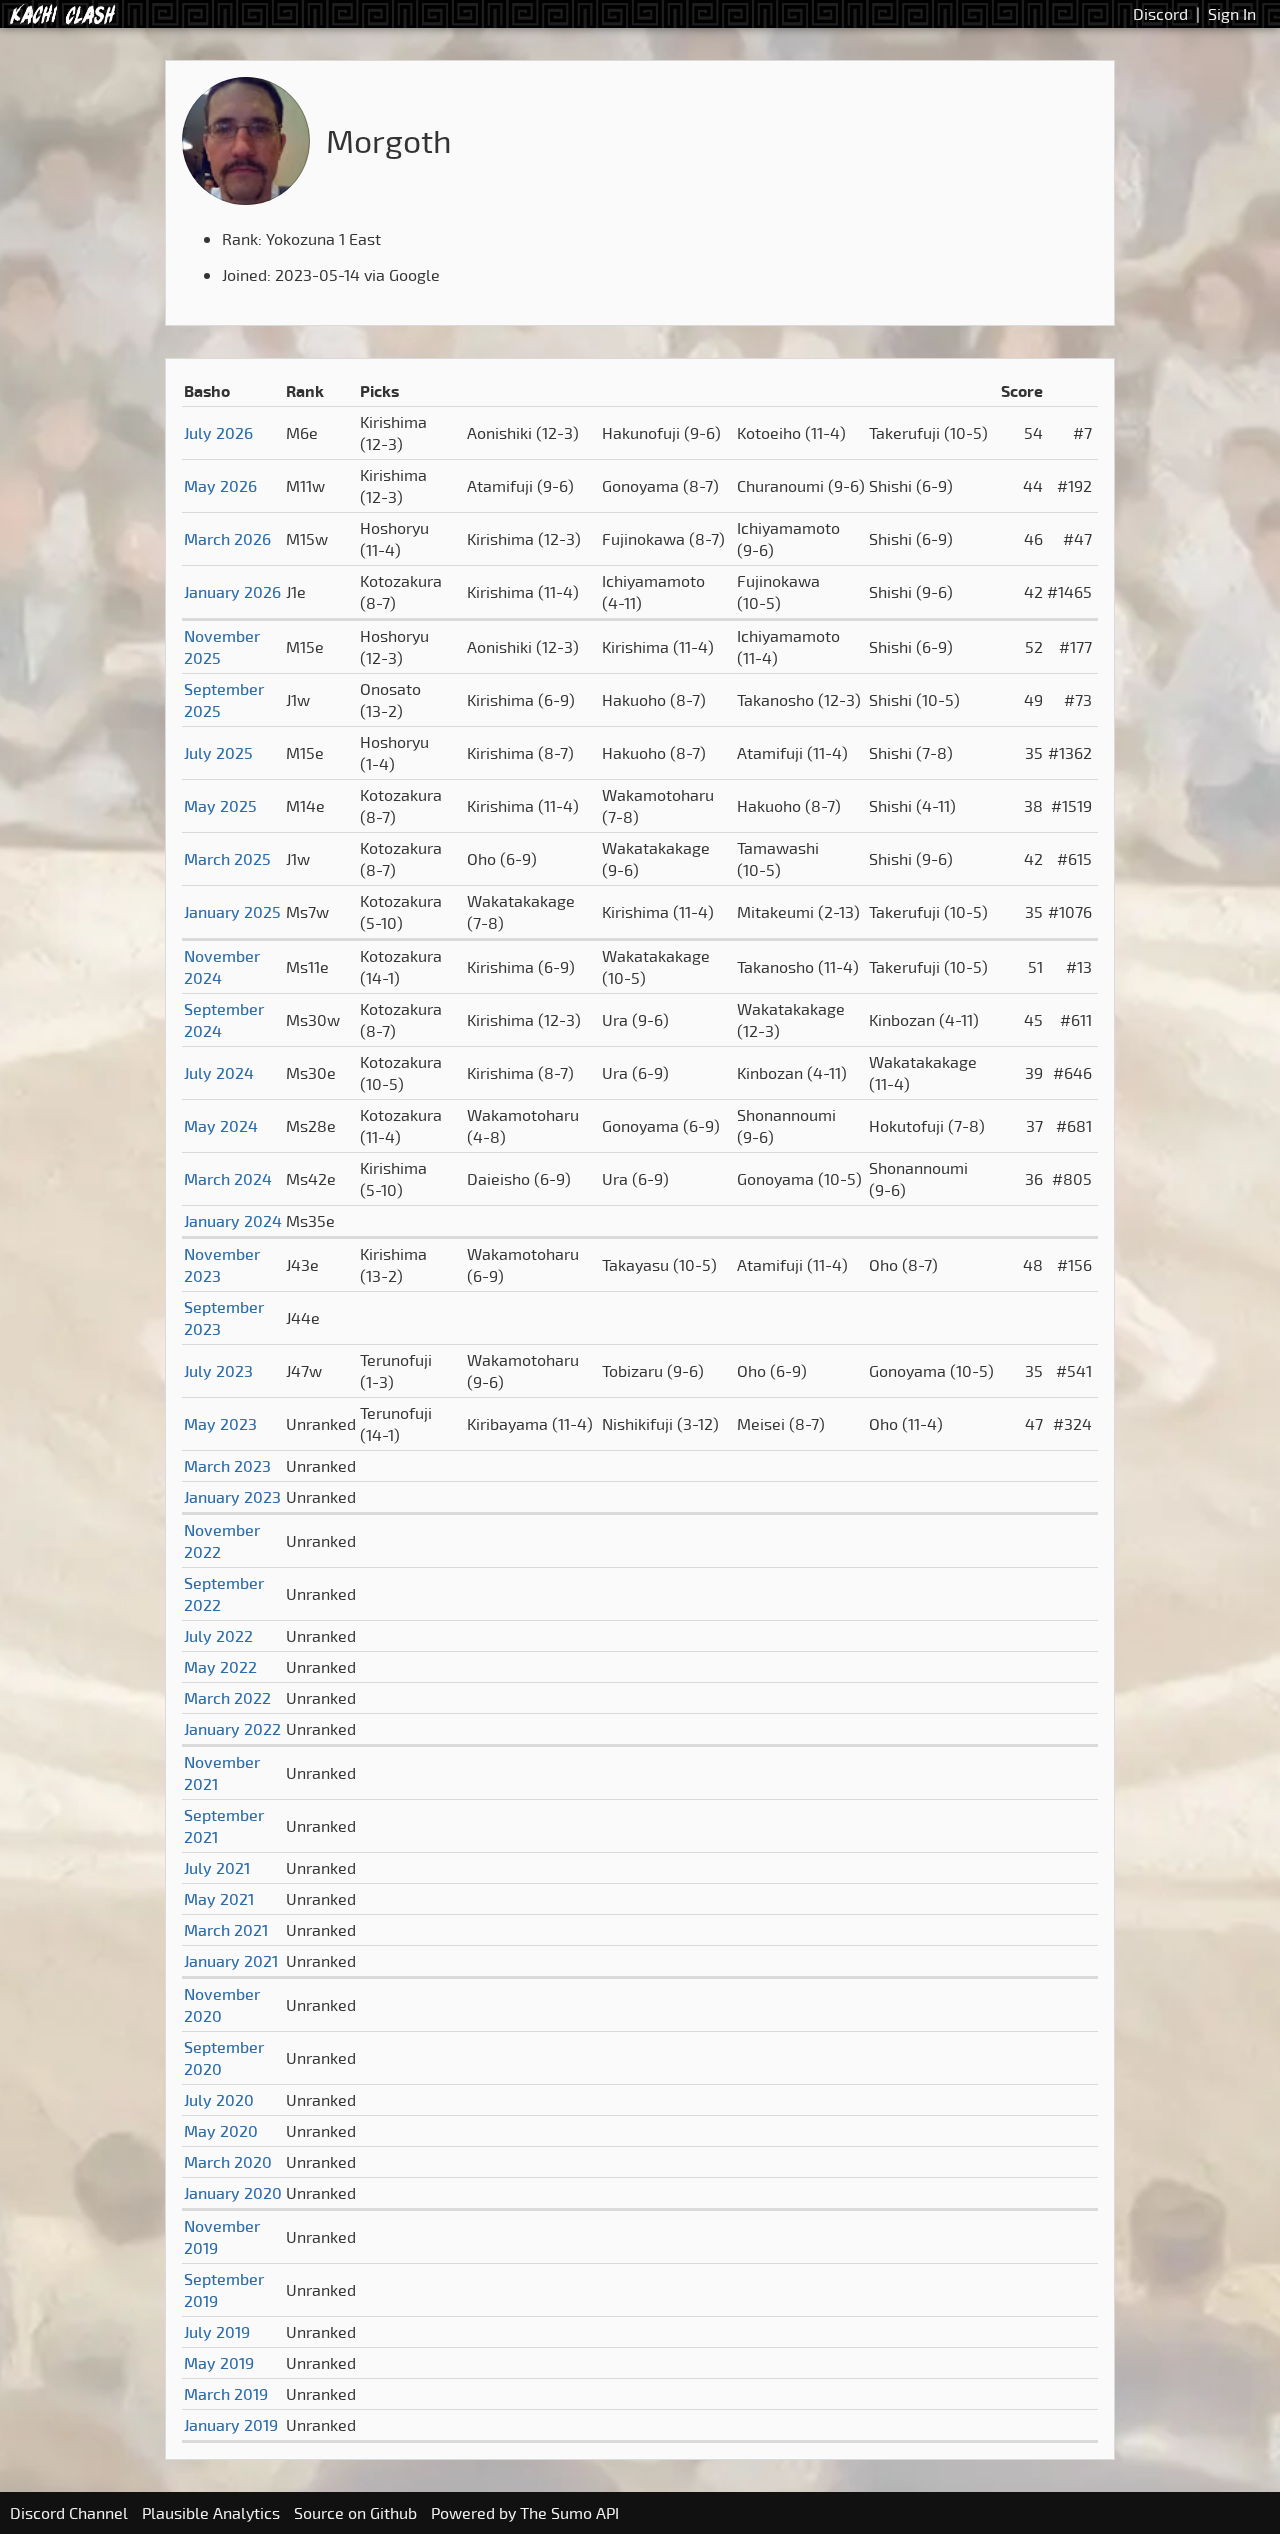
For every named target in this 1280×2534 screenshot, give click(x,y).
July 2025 (218, 753)
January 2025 (232, 912)
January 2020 (233, 2193)
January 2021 (231, 1961)
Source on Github (355, 2513)
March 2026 (227, 539)
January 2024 (233, 1221)
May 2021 (219, 1899)
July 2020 (219, 2100)
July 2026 (218, 433)
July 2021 (217, 1868)
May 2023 (220, 1424)
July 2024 (219, 1073)
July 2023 (218, 1371)
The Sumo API (569, 2513)
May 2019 (219, 2363)
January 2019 (231, 2425)
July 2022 (218, 1636)
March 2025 (227, 859)
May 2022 (220, 1667)
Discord (1160, 14)
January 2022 (232, 1729)
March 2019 (226, 2394)
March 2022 (227, 1698)
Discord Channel (69, 2513)
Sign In (1232, 14)
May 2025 (220, 806)
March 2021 (226, 1930)
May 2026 (220, 486)
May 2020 (221, 2131)
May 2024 (221, 1126)
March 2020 (228, 2162)
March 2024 (228, 1179)
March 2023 (227, 1466)
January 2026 (232, 592)
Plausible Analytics (211, 2513)
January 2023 (232, 1497)
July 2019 (217, 2332)
